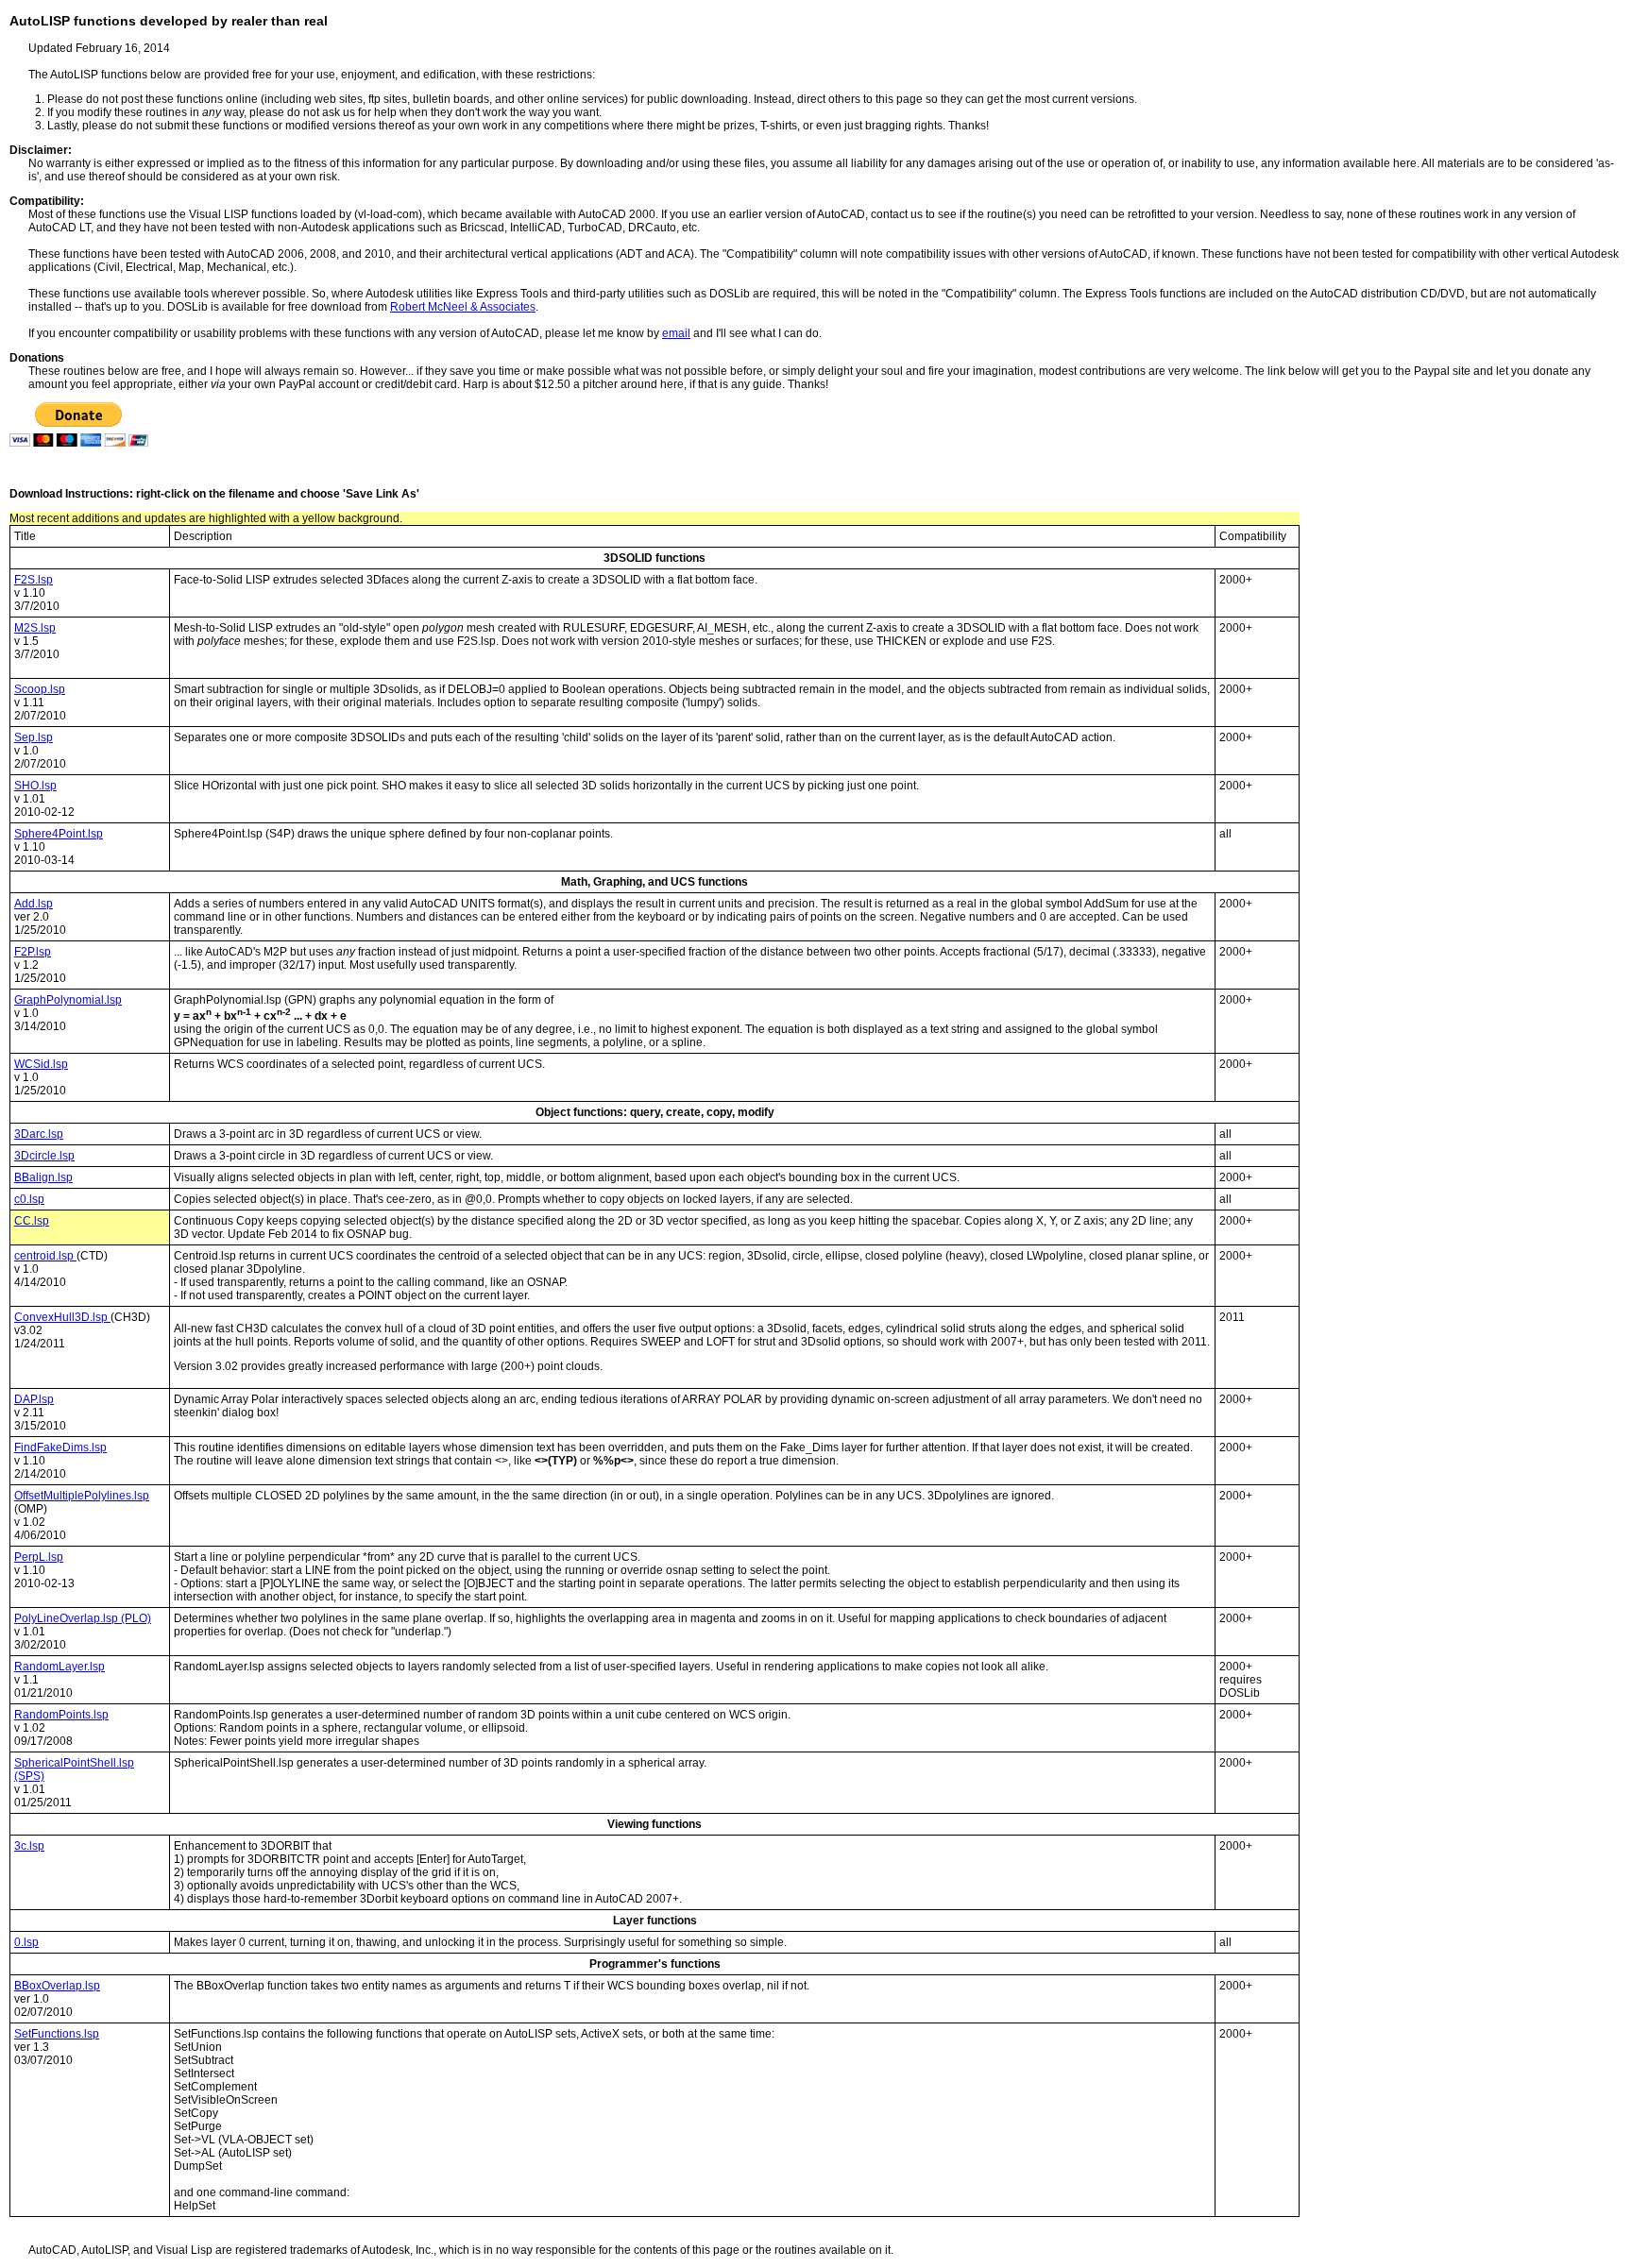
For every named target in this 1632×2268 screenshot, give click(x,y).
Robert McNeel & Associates (463, 307)
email (676, 333)
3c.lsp (29, 1846)
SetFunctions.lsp (57, 2034)
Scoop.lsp (40, 689)
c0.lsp (29, 1199)
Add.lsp (34, 904)
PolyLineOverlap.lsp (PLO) (83, 1618)
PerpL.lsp (39, 1557)
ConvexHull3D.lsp (62, 1317)
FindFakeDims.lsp (60, 1447)
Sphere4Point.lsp (59, 834)
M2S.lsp (35, 628)
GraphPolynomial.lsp (68, 1000)
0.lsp (26, 1942)
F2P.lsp (33, 952)
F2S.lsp (34, 580)
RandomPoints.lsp (61, 1715)
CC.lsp (32, 1221)
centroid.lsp (45, 1256)
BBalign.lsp (43, 1177)
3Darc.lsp (39, 1134)
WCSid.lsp (41, 1064)
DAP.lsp (34, 1399)
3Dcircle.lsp (44, 1156)
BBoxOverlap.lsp (57, 1986)
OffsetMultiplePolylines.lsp (82, 1496)
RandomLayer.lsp (59, 1667)
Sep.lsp (34, 737)
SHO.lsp (35, 786)
